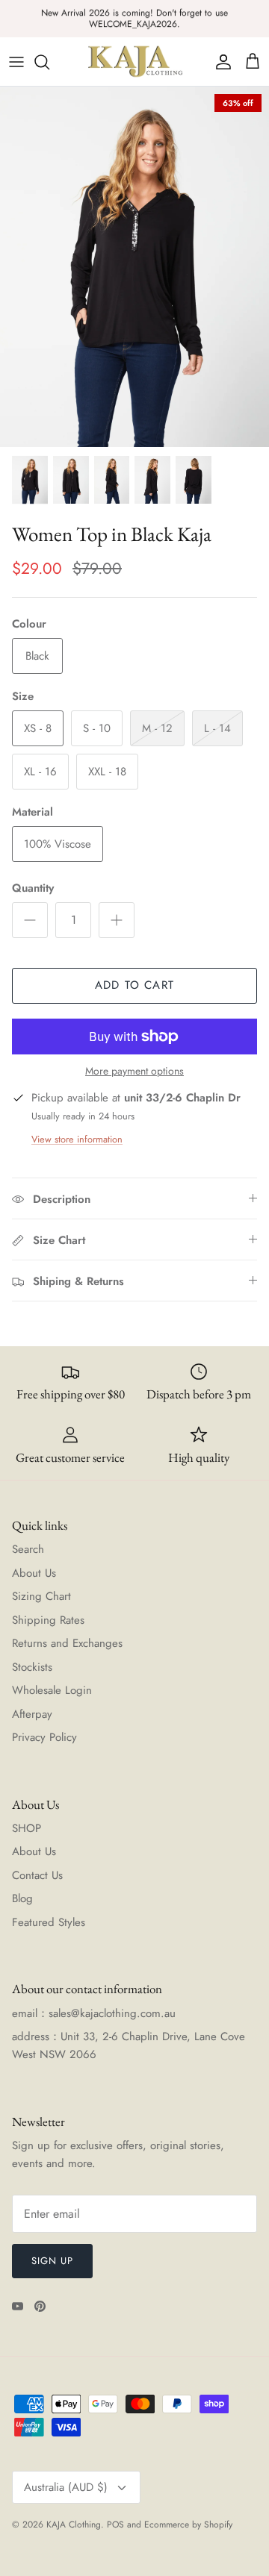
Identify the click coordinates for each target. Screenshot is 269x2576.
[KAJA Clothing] (134, 62)
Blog (22, 1898)
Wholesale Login (52, 1690)
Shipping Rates (48, 1620)
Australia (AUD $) (66, 2487)
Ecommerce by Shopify (188, 2525)
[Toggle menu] (16, 62)
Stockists (32, 1667)
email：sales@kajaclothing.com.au (94, 2013)
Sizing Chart (41, 1596)
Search (28, 1549)
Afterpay (32, 1714)
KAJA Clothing (74, 2525)
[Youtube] (18, 2306)
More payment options (134, 1071)
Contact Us (37, 1875)
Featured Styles (49, 1922)
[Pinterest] (40, 2306)
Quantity (33, 888)
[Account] (220, 62)
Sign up (52, 2261)
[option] (134, 267)
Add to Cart (134, 985)
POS (115, 2525)
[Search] (49, 62)
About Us (34, 1573)
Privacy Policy (44, 1737)
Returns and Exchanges (67, 1643)
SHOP (27, 1828)
